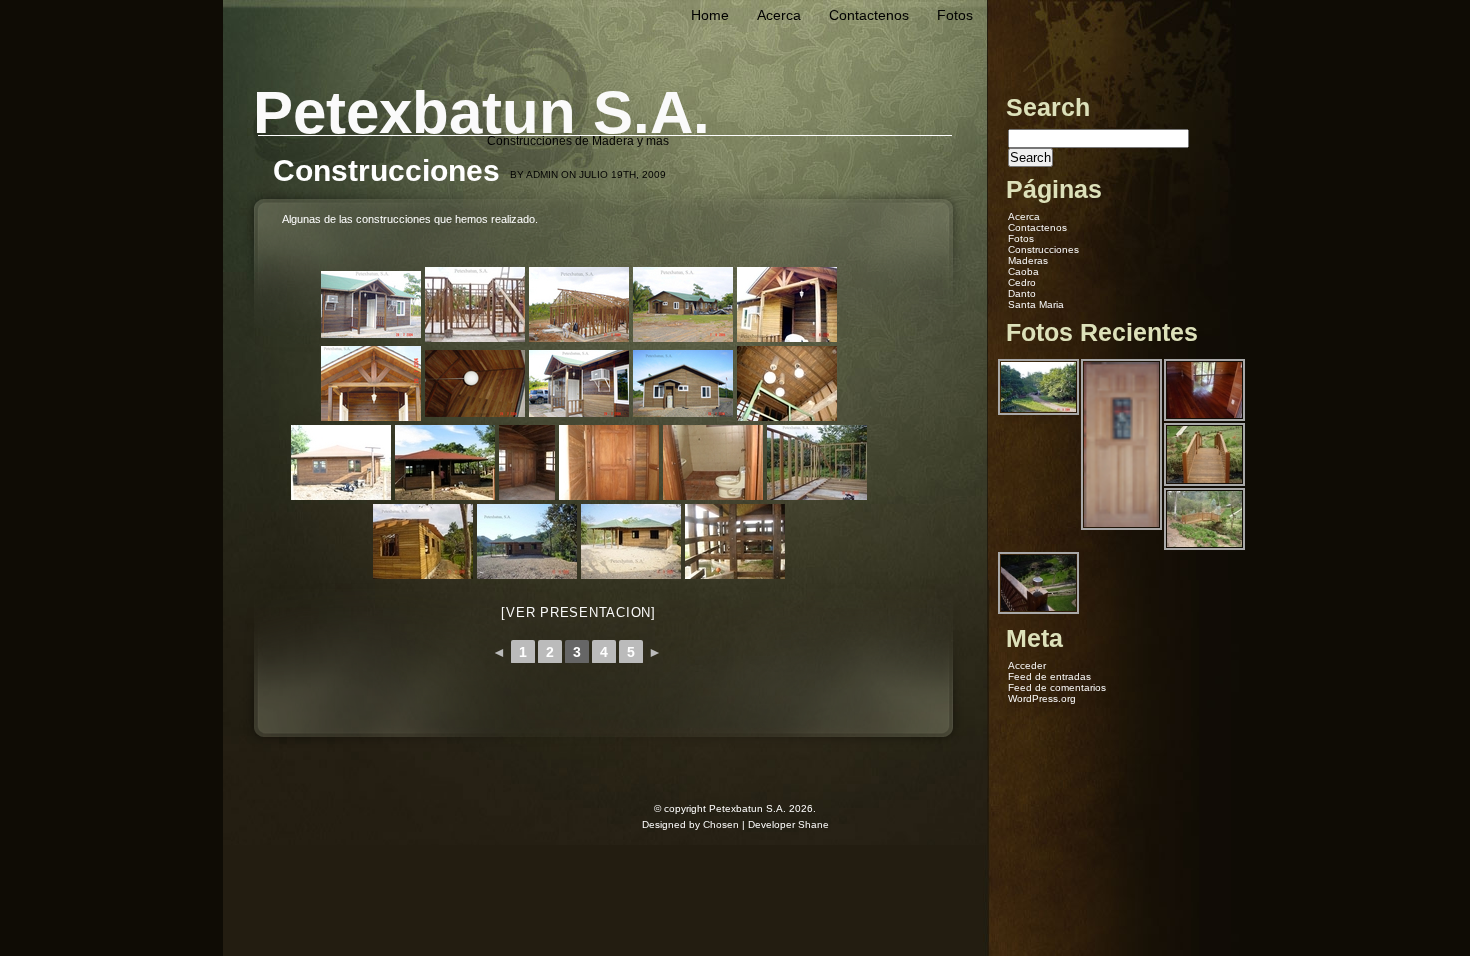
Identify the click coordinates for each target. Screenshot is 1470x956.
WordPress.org (1042, 698)
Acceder (1027, 665)
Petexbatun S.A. (481, 112)
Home (710, 15)
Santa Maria (1036, 304)
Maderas (1028, 260)
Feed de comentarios (1057, 687)
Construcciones (1043, 249)
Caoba (1023, 271)
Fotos (955, 15)
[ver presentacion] (578, 612)
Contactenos (869, 15)
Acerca (779, 15)
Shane (813, 824)
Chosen (721, 824)
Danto (1022, 293)
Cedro (1022, 282)
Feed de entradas (1049, 676)
